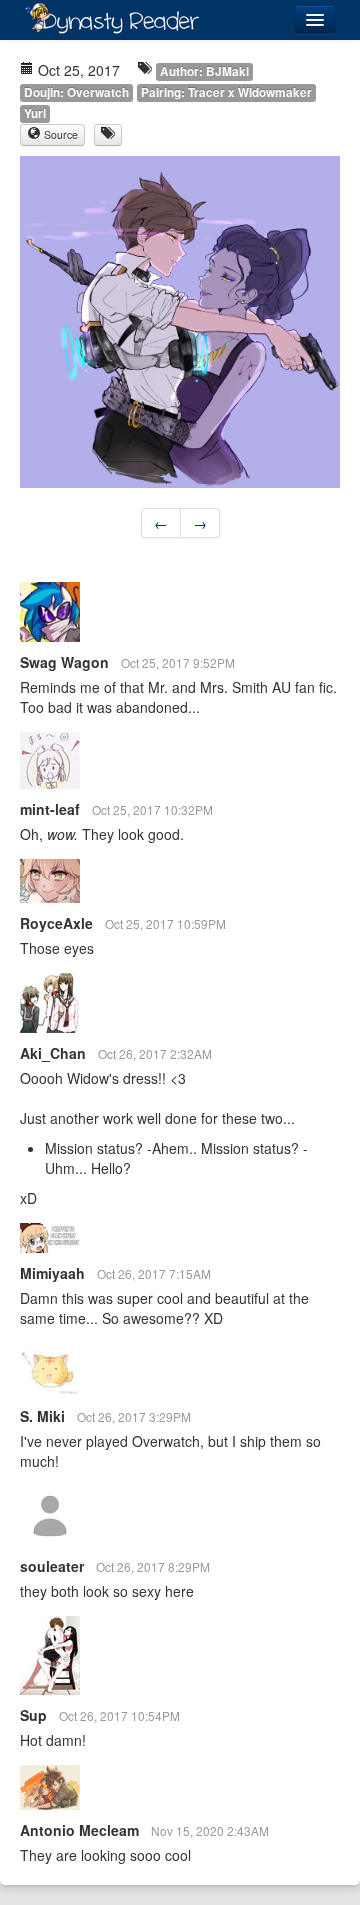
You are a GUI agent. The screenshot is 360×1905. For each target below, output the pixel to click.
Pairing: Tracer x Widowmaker (226, 92)
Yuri (35, 113)
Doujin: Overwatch (76, 92)
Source (59, 134)
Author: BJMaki (204, 71)
